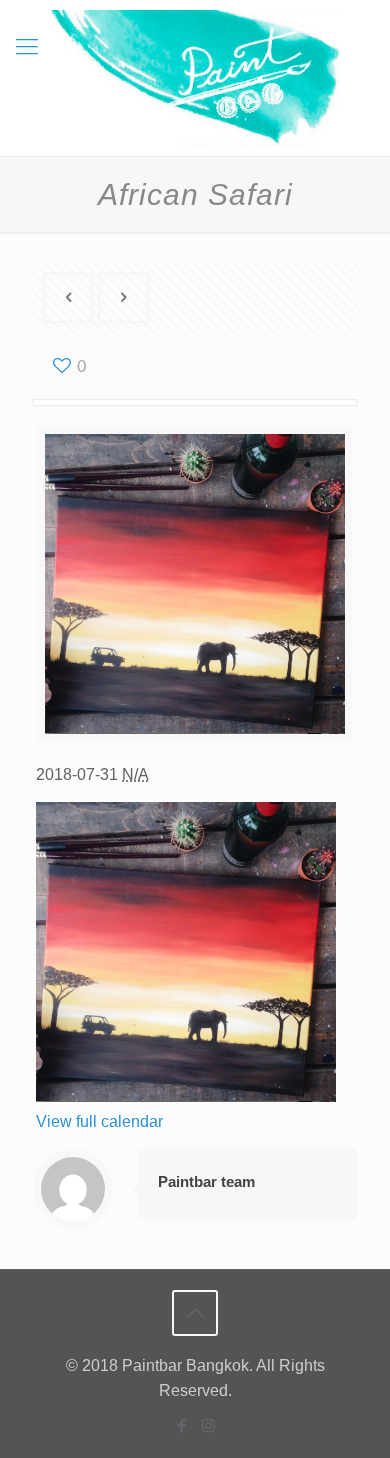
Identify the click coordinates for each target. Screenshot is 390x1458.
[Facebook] (181, 1425)
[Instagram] (208, 1425)
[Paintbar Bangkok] (195, 78)
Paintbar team (206, 1181)
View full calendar (99, 1121)
